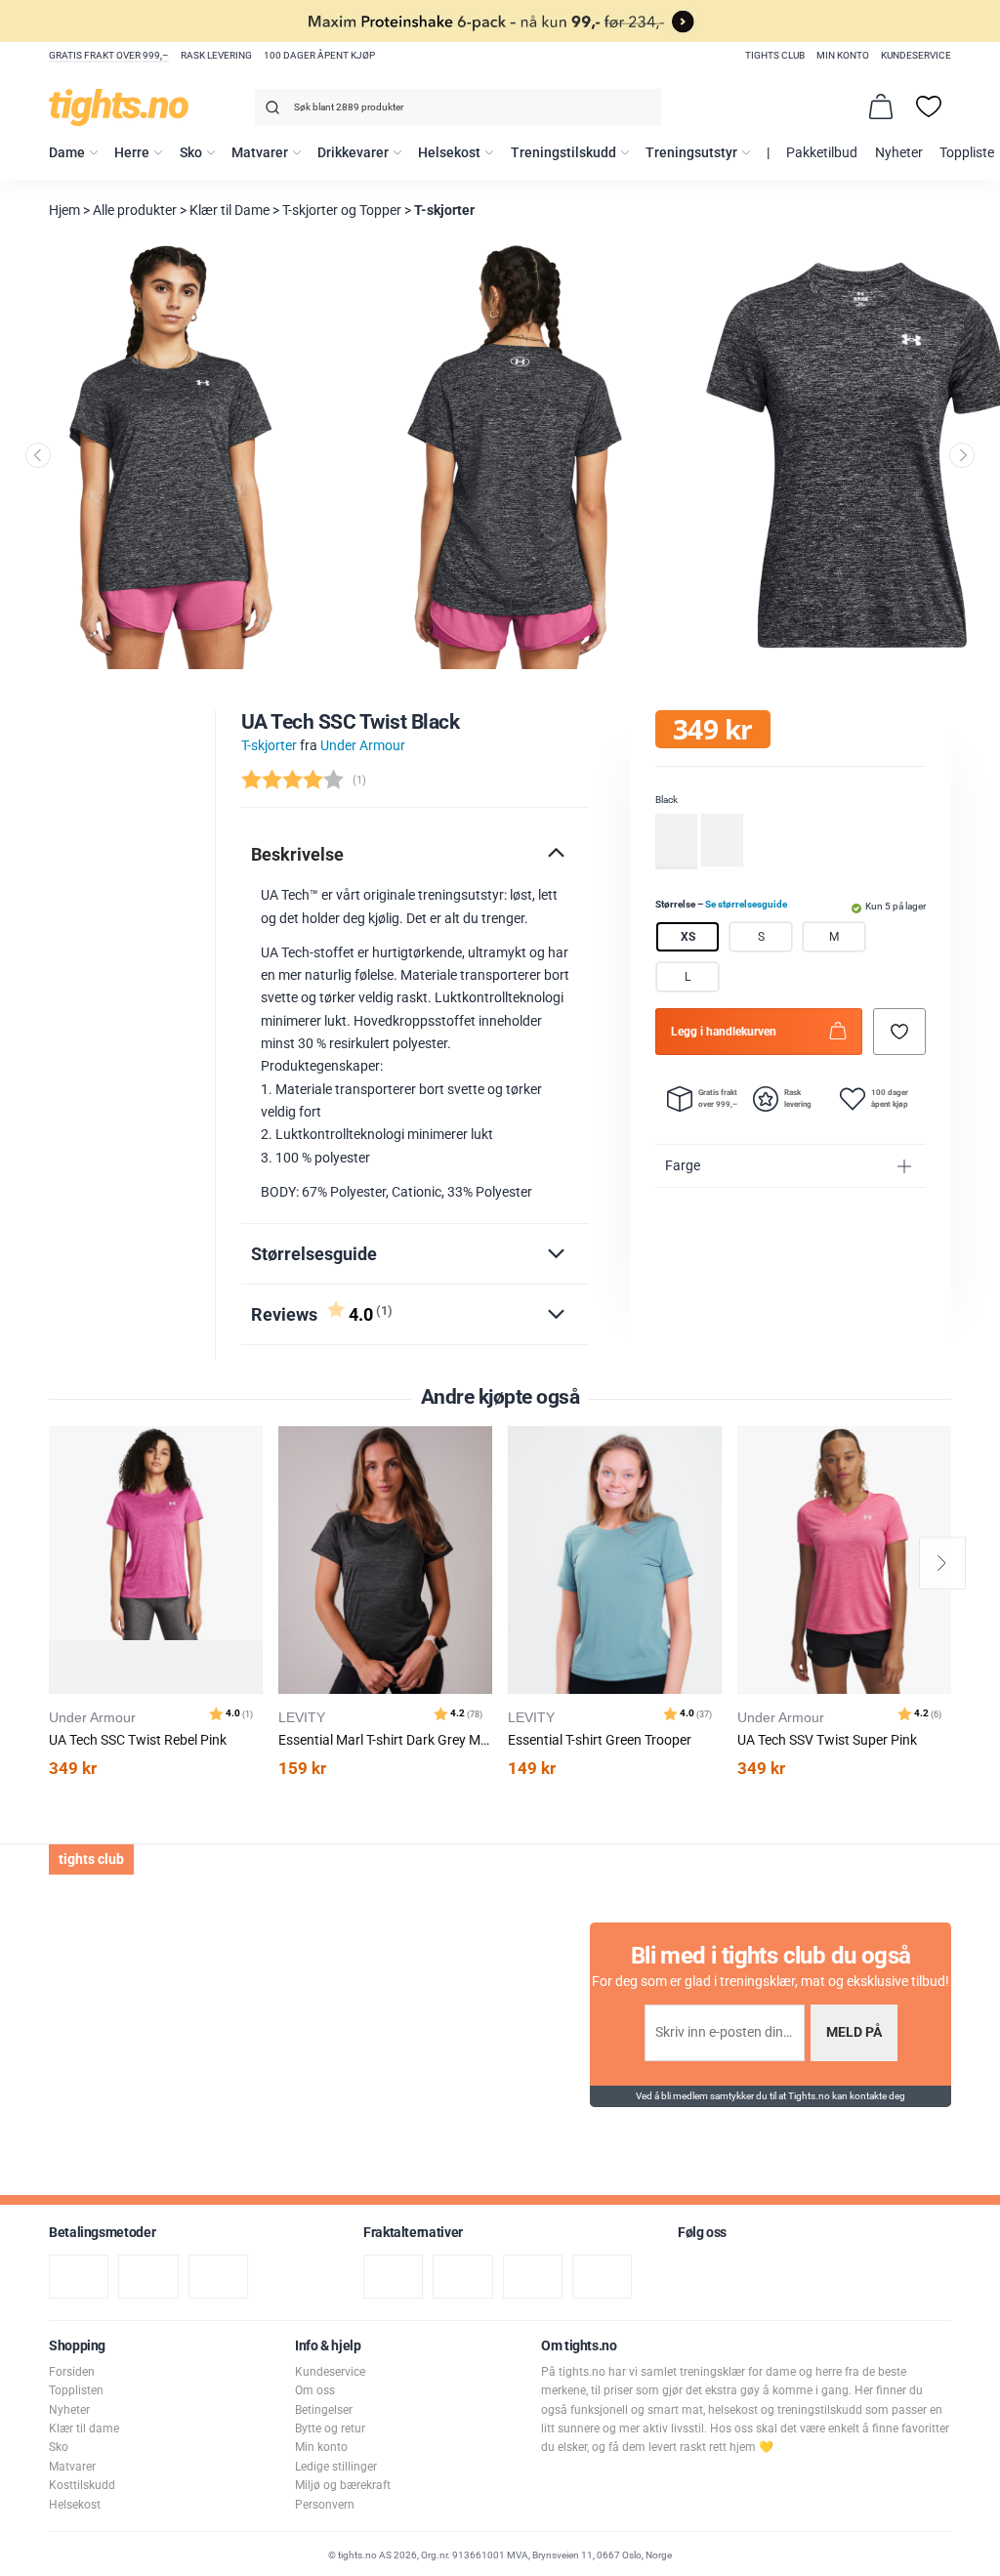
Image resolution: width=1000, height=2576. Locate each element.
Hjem (64, 211)
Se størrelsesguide (746, 904)
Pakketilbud (822, 153)
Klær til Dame (229, 211)
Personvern (325, 2505)
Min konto (843, 55)
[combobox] (458, 107)
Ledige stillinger (336, 2467)
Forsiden (72, 2372)
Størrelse (721, 904)
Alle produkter (135, 211)
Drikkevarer (353, 153)
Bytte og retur (330, 2428)
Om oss (315, 2390)
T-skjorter (444, 211)
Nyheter (899, 153)
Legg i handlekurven (724, 1032)
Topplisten (76, 2390)
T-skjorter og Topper (342, 211)
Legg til (253, 1490)
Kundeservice (916, 55)
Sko (191, 153)
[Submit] (270, 111)
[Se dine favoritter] (929, 106)
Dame (67, 153)
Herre (132, 153)
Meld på (854, 2032)
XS (688, 937)
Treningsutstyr (691, 153)
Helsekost (449, 153)
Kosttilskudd (82, 2485)
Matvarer (260, 153)
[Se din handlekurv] (881, 106)
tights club (775, 55)
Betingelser (324, 2410)
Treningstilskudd (563, 153)
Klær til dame (84, 2428)
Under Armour (363, 746)
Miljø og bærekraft (343, 2485)
